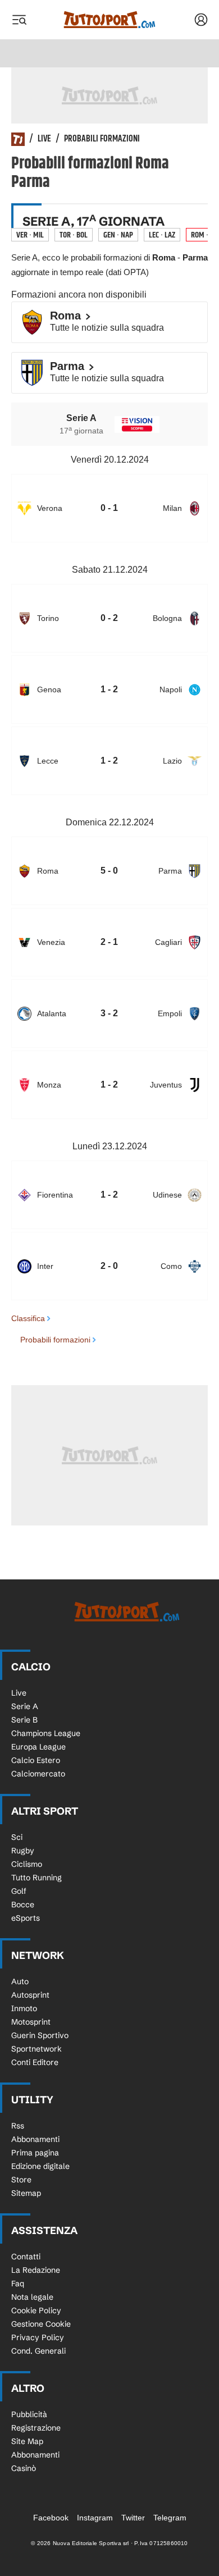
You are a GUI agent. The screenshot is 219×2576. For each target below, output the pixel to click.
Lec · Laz (162, 235)
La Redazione (36, 2270)
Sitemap (26, 2193)
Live (44, 139)
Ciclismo (27, 1864)
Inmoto (24, 2008)
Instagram (95, 2518)
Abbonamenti (35, 2139)
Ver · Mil (30, 235)
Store (21, 2180)
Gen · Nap (118, 235)
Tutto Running (36, 1878)
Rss (18, 2126)
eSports (26, 1918)
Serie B (24, 1720)
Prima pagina (35, 2153)
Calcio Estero (36, 1760)
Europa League (38, 1747)
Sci (17, 1837)
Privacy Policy (38, 2337)
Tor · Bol (74, 235)
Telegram (170, 2518)
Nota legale (32, 2297)
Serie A (25, 1706)
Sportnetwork (36, 2049)
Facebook (51, 2518)
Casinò (24, 2468)
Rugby (23, 1851)
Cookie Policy (36, 2310)
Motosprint (31, 2022)
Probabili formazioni (102, 139)
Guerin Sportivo (40, 2035)
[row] (109, 508)
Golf (19, 1891)
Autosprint (30, 1995)
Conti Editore (35, 2062)
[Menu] (19, 20)
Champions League (46, 1733)
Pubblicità (29, 2414)
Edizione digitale (40, 2166)
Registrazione (36, 2428)
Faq (18, 2283)
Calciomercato (38, 1774)
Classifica (28, 1318)
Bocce (23, 1904)
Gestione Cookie (41, 2324)
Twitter (133, 2518)
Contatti (26, 2257)
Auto (20, 1981)
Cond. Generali (38, 2351)
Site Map (27, 2441)
